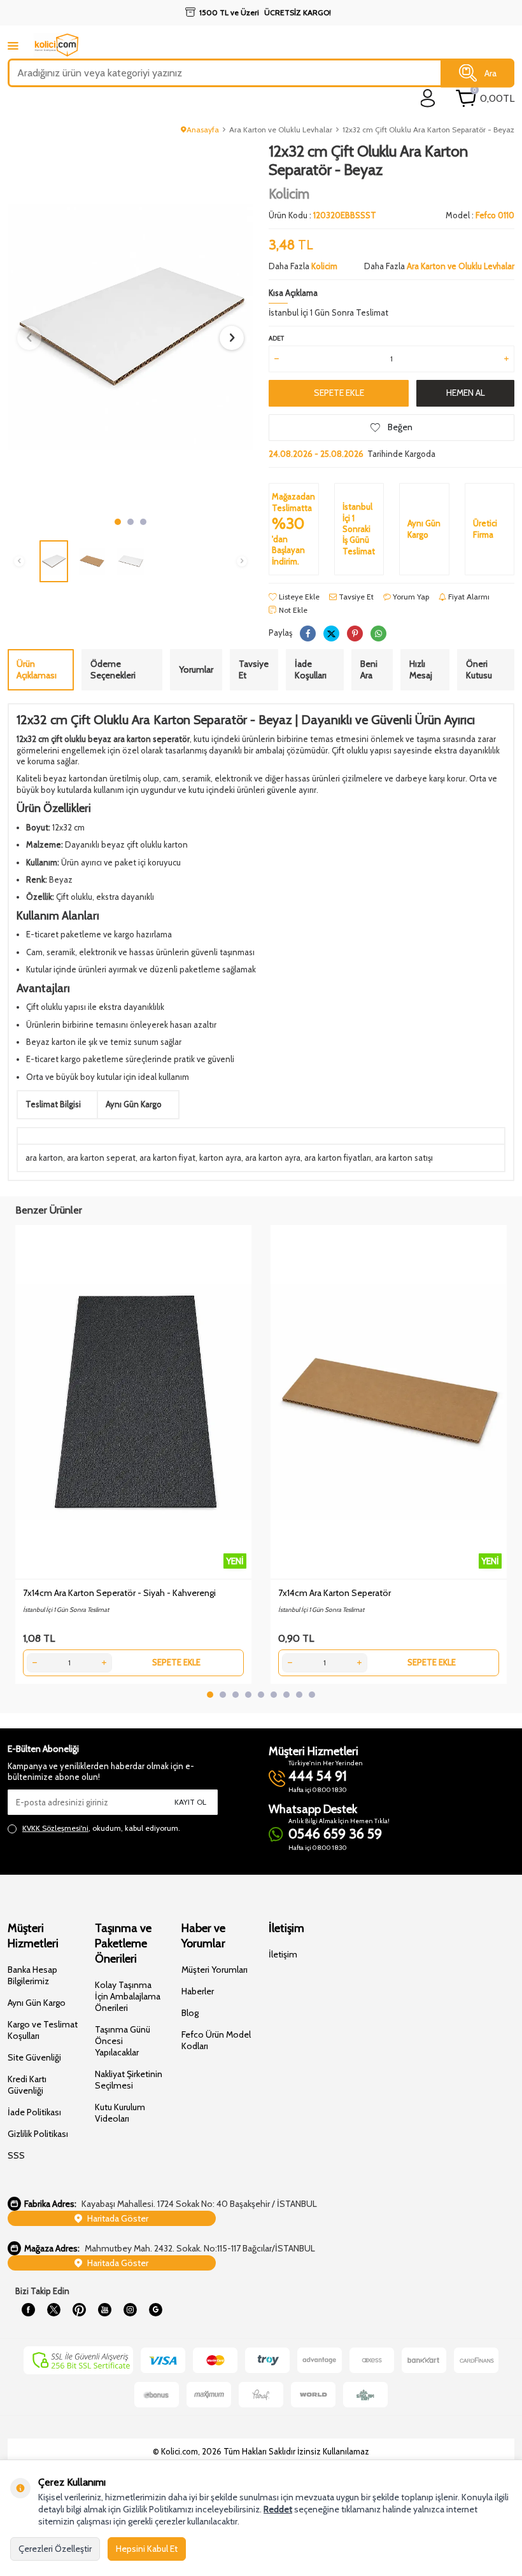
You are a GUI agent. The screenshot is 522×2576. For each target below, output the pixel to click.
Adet (276, 338)
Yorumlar (196, 669)
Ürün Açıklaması (37, 670)
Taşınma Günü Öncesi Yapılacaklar (123, 2041)
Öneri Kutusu (479, 670)
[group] (130, 327)
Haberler (198, 1991)
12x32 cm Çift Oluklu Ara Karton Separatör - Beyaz (428, 129)
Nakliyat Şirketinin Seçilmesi (129, 2080)
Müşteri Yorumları (215, 1970)
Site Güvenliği (34, 2057)
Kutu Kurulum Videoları (120, 2113)
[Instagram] (130, 2310)
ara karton (44, 1158)
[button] (118, 522)
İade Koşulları (311, 670)
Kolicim (289, 194)
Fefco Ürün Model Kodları (216, 2040)
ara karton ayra (273, 1158)
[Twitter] (53, 2310)
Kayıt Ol (190, 1802)
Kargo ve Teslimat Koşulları (43, 2030)
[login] (428, 98)
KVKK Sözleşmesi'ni (55, 1828)
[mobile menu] (13, 45)
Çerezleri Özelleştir (55, 2549)
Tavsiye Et (355, 597)
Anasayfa (203, 129)
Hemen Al (466, 393)
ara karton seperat (101, 1158)
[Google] (155, 2310)
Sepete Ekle (339, 393)
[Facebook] (28, 2310)
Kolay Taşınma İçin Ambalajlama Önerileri (128, 1996)
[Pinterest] (79, 2310)
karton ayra (220, 1158)
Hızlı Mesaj (421, 670)
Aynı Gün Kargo (37, 2003)
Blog (190, 2013)
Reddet (278, 2509)
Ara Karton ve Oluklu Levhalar (281, 129)
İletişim (283, 1954)
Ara (490, 73)
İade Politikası (34, 2112)
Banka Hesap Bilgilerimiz (32, 1975)
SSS (16, 2155)
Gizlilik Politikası (38, 2134)
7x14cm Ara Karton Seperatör (335, 1593)
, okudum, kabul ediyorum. (101, 1828)
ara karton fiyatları (338, 1158)
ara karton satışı (404, 1158)
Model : (480, 215)
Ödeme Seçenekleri (113, 670)
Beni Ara (369, 670)
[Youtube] (104, 2310)
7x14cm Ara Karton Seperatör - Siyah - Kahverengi (119, 1593)
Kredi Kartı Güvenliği (27, 2085)
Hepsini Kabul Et (147, 2549)
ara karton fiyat (167, 1158)
